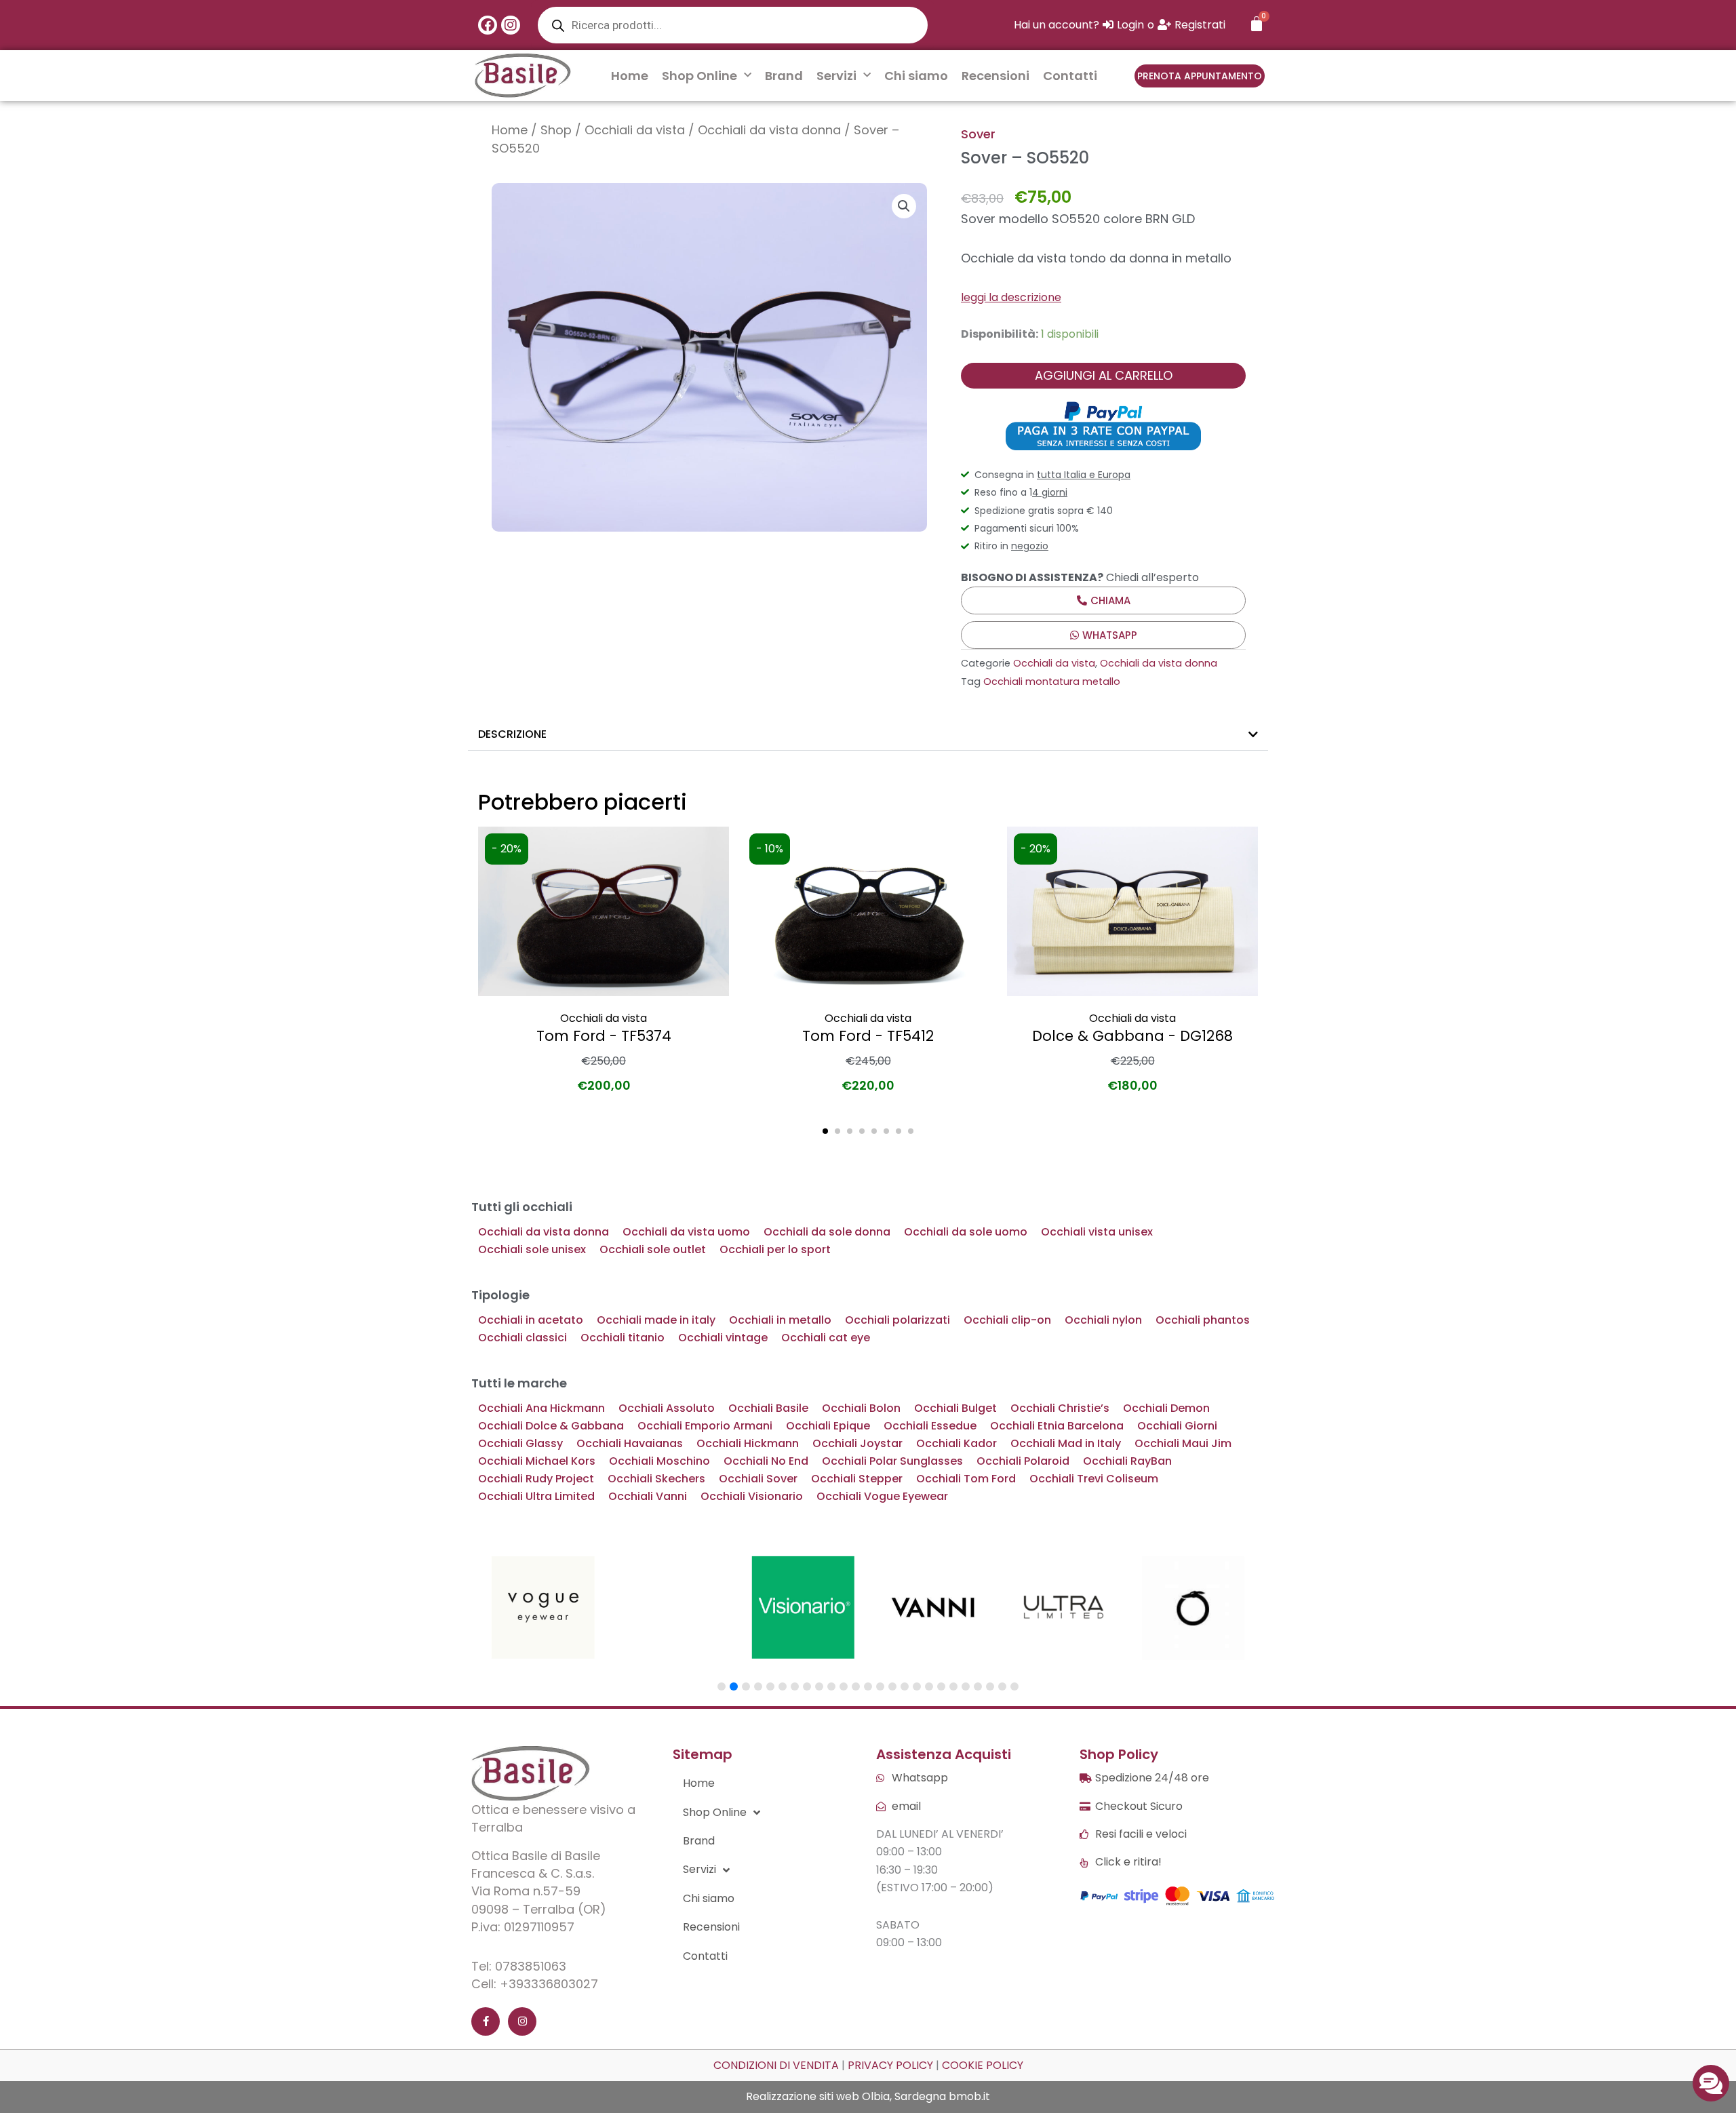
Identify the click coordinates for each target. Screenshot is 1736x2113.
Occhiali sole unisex (532, 1249)
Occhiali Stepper (857, 1479)
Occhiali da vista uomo (686, 1232)
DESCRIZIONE (512, 734)
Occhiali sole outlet (653, 1249)
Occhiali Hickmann (748, 1443)
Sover (978, 134)
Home (630, 76)
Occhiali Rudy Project (536, 1479)
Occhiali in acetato (531, 1320)
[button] (904, 206)
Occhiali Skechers (656, 1479)
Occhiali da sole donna (827, 1232)
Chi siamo (916, 76)
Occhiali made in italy (656, 1320)
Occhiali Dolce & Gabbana (551, 1426)
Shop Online (699, 76)
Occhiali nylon (1103, 1320)
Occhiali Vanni (648, 1496)
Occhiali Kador (956, 1443)
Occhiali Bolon (861, 1408)
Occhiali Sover (758, 1479)
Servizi (836, 76)
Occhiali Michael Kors (537, 1461)
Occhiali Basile (768, 1408)
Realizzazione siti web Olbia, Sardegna (846, 2096)
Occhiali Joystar (857, 1443)
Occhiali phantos (1203, 1320)
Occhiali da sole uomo (966, 1232)
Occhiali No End (766, 1461)
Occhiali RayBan (1127, 1461)
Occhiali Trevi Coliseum (1094, 1479)
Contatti (1070, 76)
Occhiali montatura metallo (1052, 682)
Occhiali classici (522, 1338)
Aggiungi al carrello (1104, 375)
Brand (784, 76)
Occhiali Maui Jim (1183, 1443)
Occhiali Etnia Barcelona (1057, 1426)
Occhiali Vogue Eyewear (882, 1496)
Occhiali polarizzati (897, 1320)
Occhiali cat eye (826, 1338)
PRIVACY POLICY (890, 2065)
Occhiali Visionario (752, 1496)
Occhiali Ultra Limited (536, 1496)
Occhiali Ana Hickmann (541, 1408)
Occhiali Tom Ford (966, 1479)
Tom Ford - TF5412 (868, 1036)
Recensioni (995, 76)
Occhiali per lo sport (775, 1249)
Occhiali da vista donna (769, 130)
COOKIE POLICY (983, 2065)
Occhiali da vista (635, 130)
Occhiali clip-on (1007, 1320)
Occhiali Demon (1166, 1408)
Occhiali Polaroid (1023, 1461)
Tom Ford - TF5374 (604, 1036)
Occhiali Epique (828, 1426)
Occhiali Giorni (1177, 1426)
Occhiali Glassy (520, 1443)
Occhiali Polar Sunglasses (892, 1461)
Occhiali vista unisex (1097, 1232)
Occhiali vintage (723, 1338)
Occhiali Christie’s (1060, 1408)
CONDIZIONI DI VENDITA (776, 2065)
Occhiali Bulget (955, 1408)
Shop (556, 130)
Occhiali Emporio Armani (705, 1426)
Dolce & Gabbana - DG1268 (1132, 1036)
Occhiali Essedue (930, 1426)
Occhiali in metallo (780, 1320)
